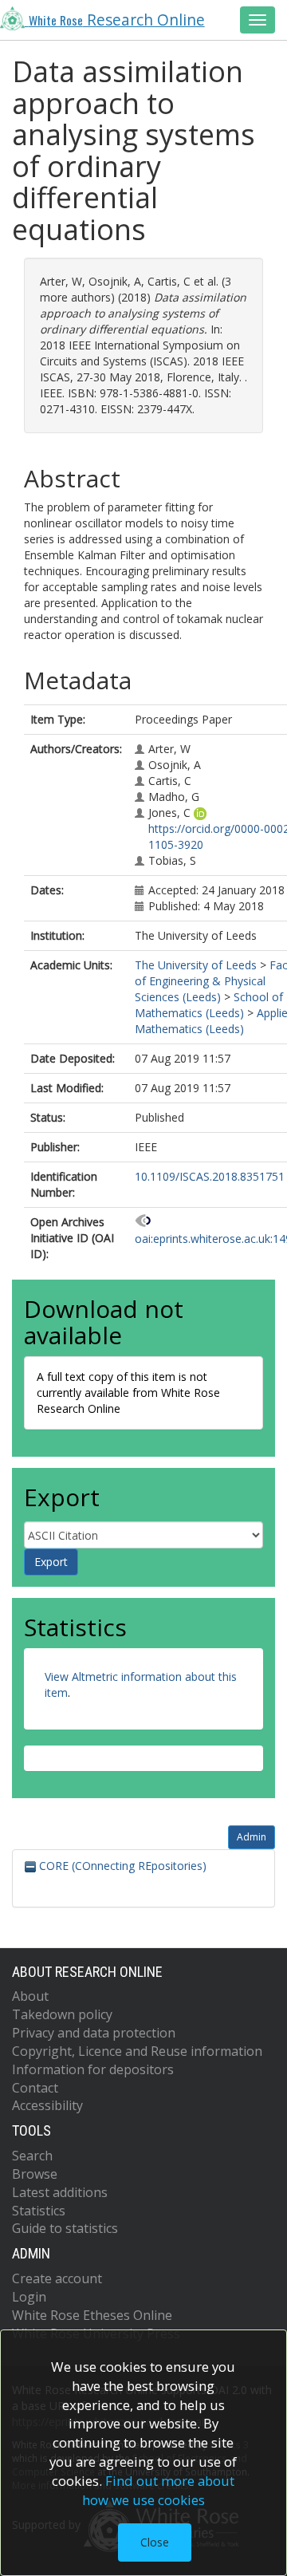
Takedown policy (62, 2014)
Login (29, 2297)
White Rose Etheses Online (92, 2315)
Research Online (117, 20)
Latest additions (60, 2192)
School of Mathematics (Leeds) (209, 1005)
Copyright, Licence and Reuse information (137, 2051)
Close (155, 2542)
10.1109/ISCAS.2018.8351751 (210, 1176)
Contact (35, 2088)
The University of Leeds (196, 965)
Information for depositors (93, 2069)
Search (32, 2156)
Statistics (39, 2211)
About (30, 1996)
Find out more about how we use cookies (159, 2490)
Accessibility (47, 2105)
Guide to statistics (65, 2228)
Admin (252, 1837)
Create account (57, 2278)
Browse (35, 2174)
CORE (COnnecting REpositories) (121, 1866)
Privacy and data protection (94, 2033)
